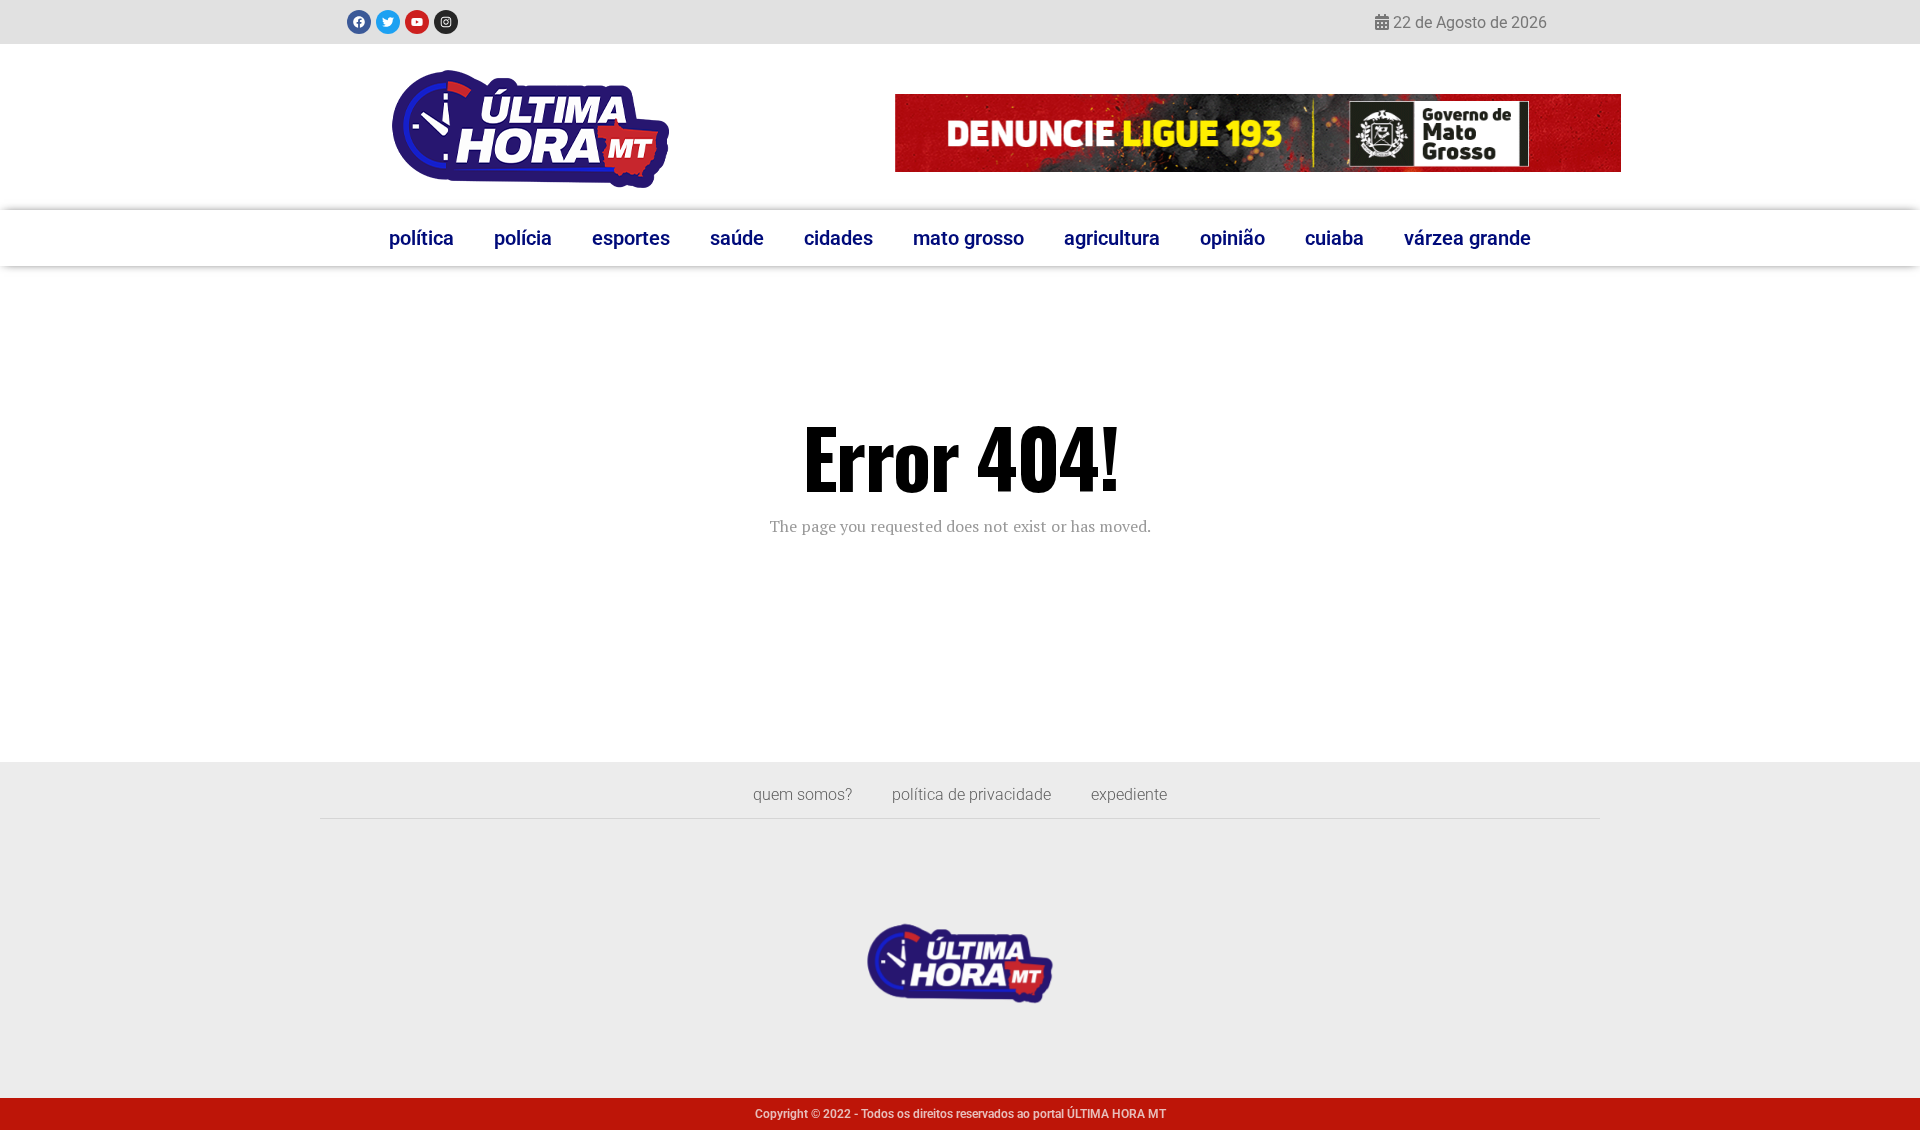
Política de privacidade (971, 794)
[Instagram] (446, 22)
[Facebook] (359, 22)
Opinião (1232, 238)
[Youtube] (417, 22)
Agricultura (1112, 238)
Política (421, 238)
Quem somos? (802, 794)
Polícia (523, 238)
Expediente (1129, 794)
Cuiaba (1334, 238)
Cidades (838, 238)
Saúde (737, 238)
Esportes (631, 238)
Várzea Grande (1467, 238)
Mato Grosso (968, 238)
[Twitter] (388, 22)
